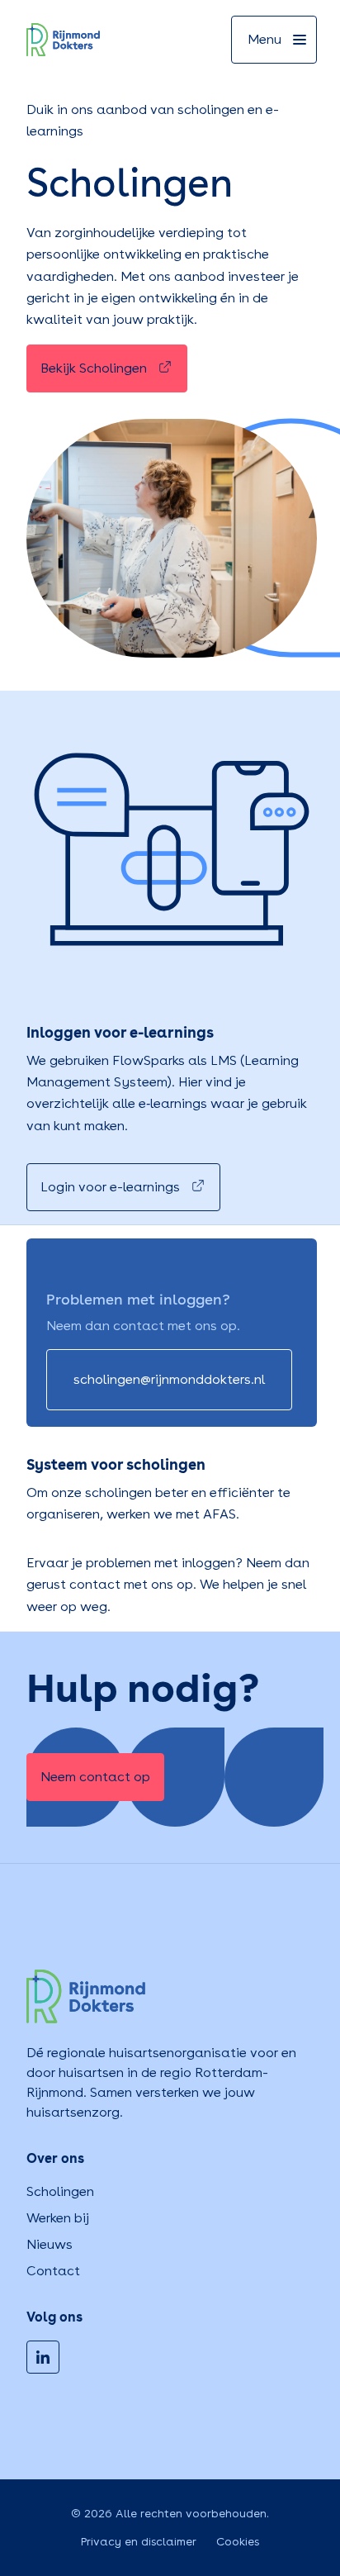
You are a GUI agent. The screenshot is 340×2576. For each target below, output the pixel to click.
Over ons (55, 2158)
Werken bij (58, 2218)
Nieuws (50, 2244)
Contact (53, 2271)
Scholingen (60, 2191)
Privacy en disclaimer (139, 2541)
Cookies (238, 2541)
